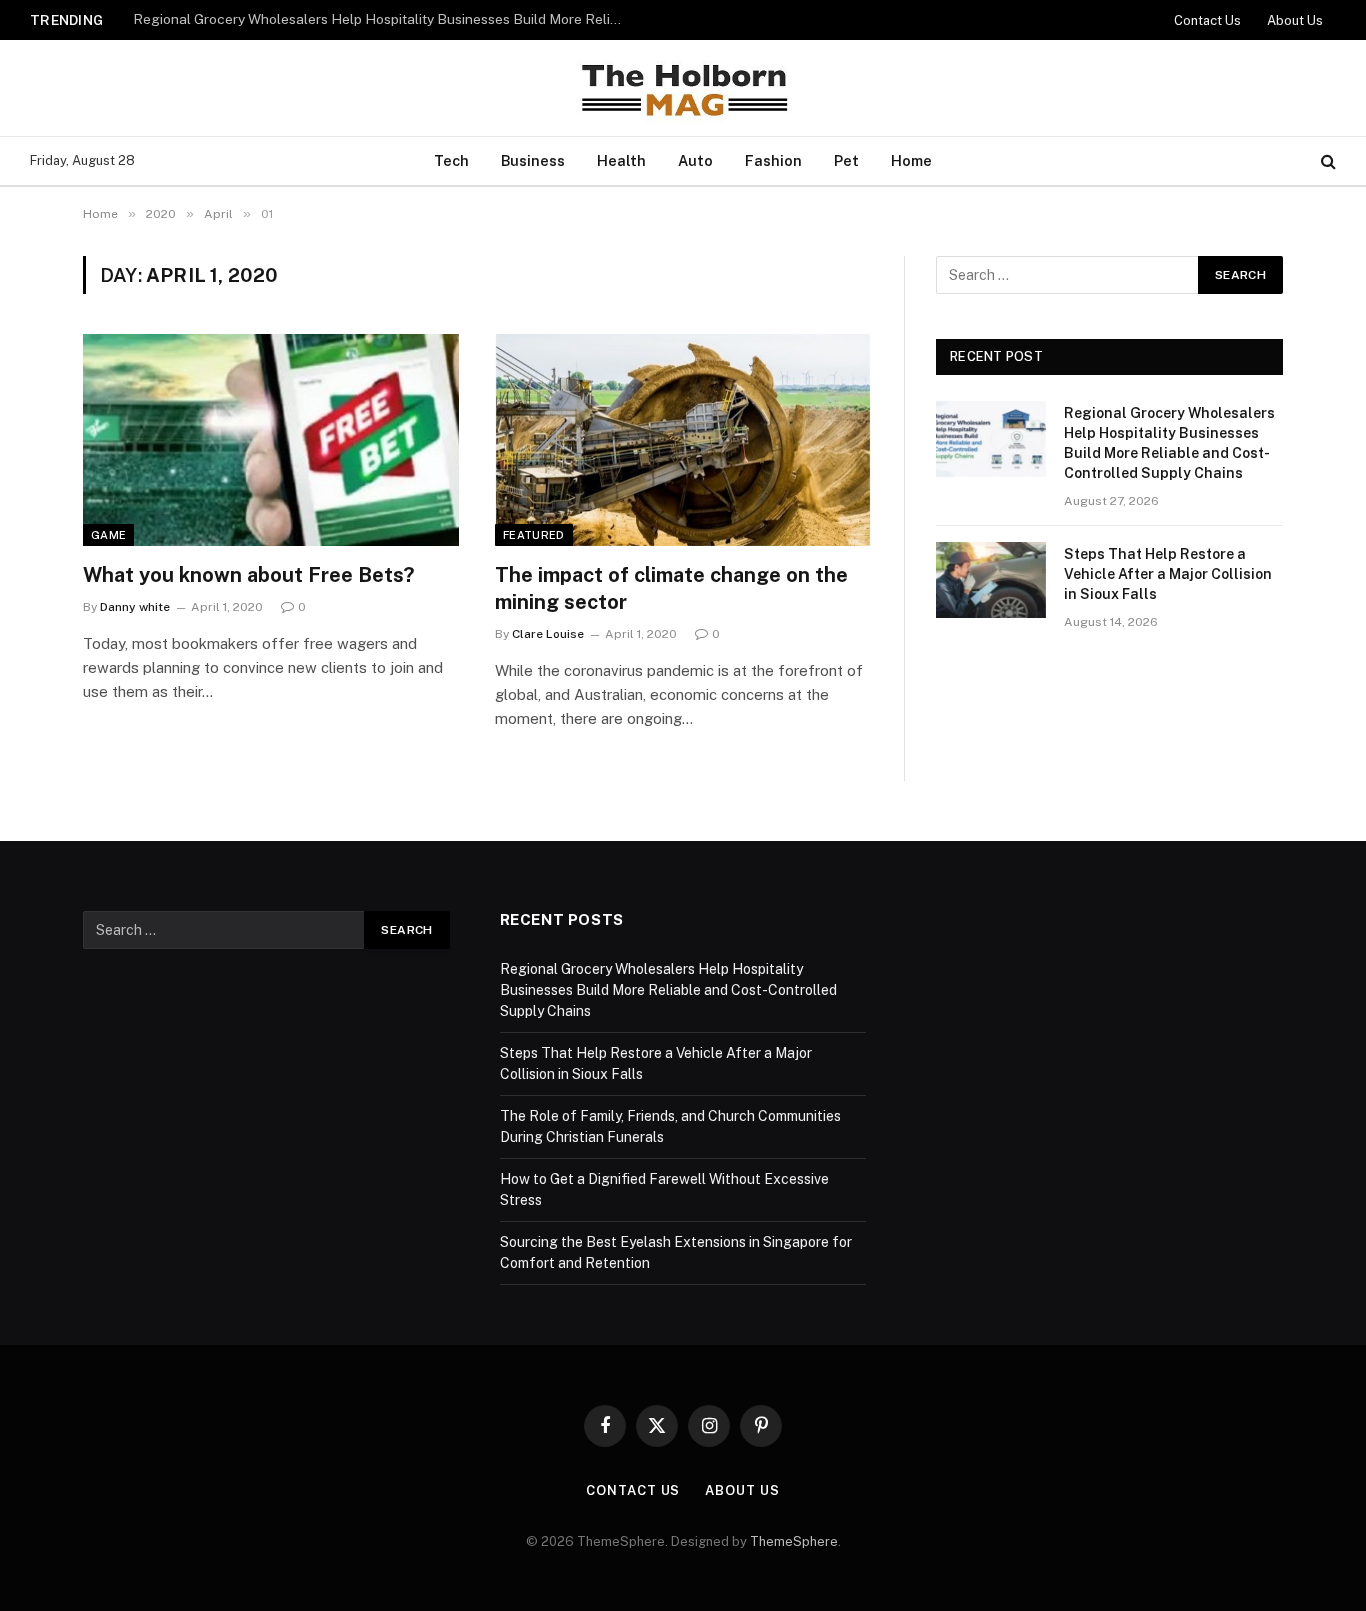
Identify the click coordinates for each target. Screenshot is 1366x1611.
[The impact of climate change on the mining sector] (683, 440)
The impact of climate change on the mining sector (671, 588)
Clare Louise (548, 634)
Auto (695, 160)
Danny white (135, 607)
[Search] (1326, 161)
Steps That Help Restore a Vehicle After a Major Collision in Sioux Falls (358, 19)
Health (621, 160)
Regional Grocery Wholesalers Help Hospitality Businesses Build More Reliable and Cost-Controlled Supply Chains (1169, 443)
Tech (451, 160)
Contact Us (1207, 20)
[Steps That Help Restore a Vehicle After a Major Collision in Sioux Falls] (991, 580)
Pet (846, 160)
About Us (1295, 20)
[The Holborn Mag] (683, 88)
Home (911, 160)
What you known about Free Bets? (248, 575)
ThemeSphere (794, 1541)
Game (108, 535)
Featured (534, 535)
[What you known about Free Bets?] (271, 440)
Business (533, 160)
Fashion (773, 160)
